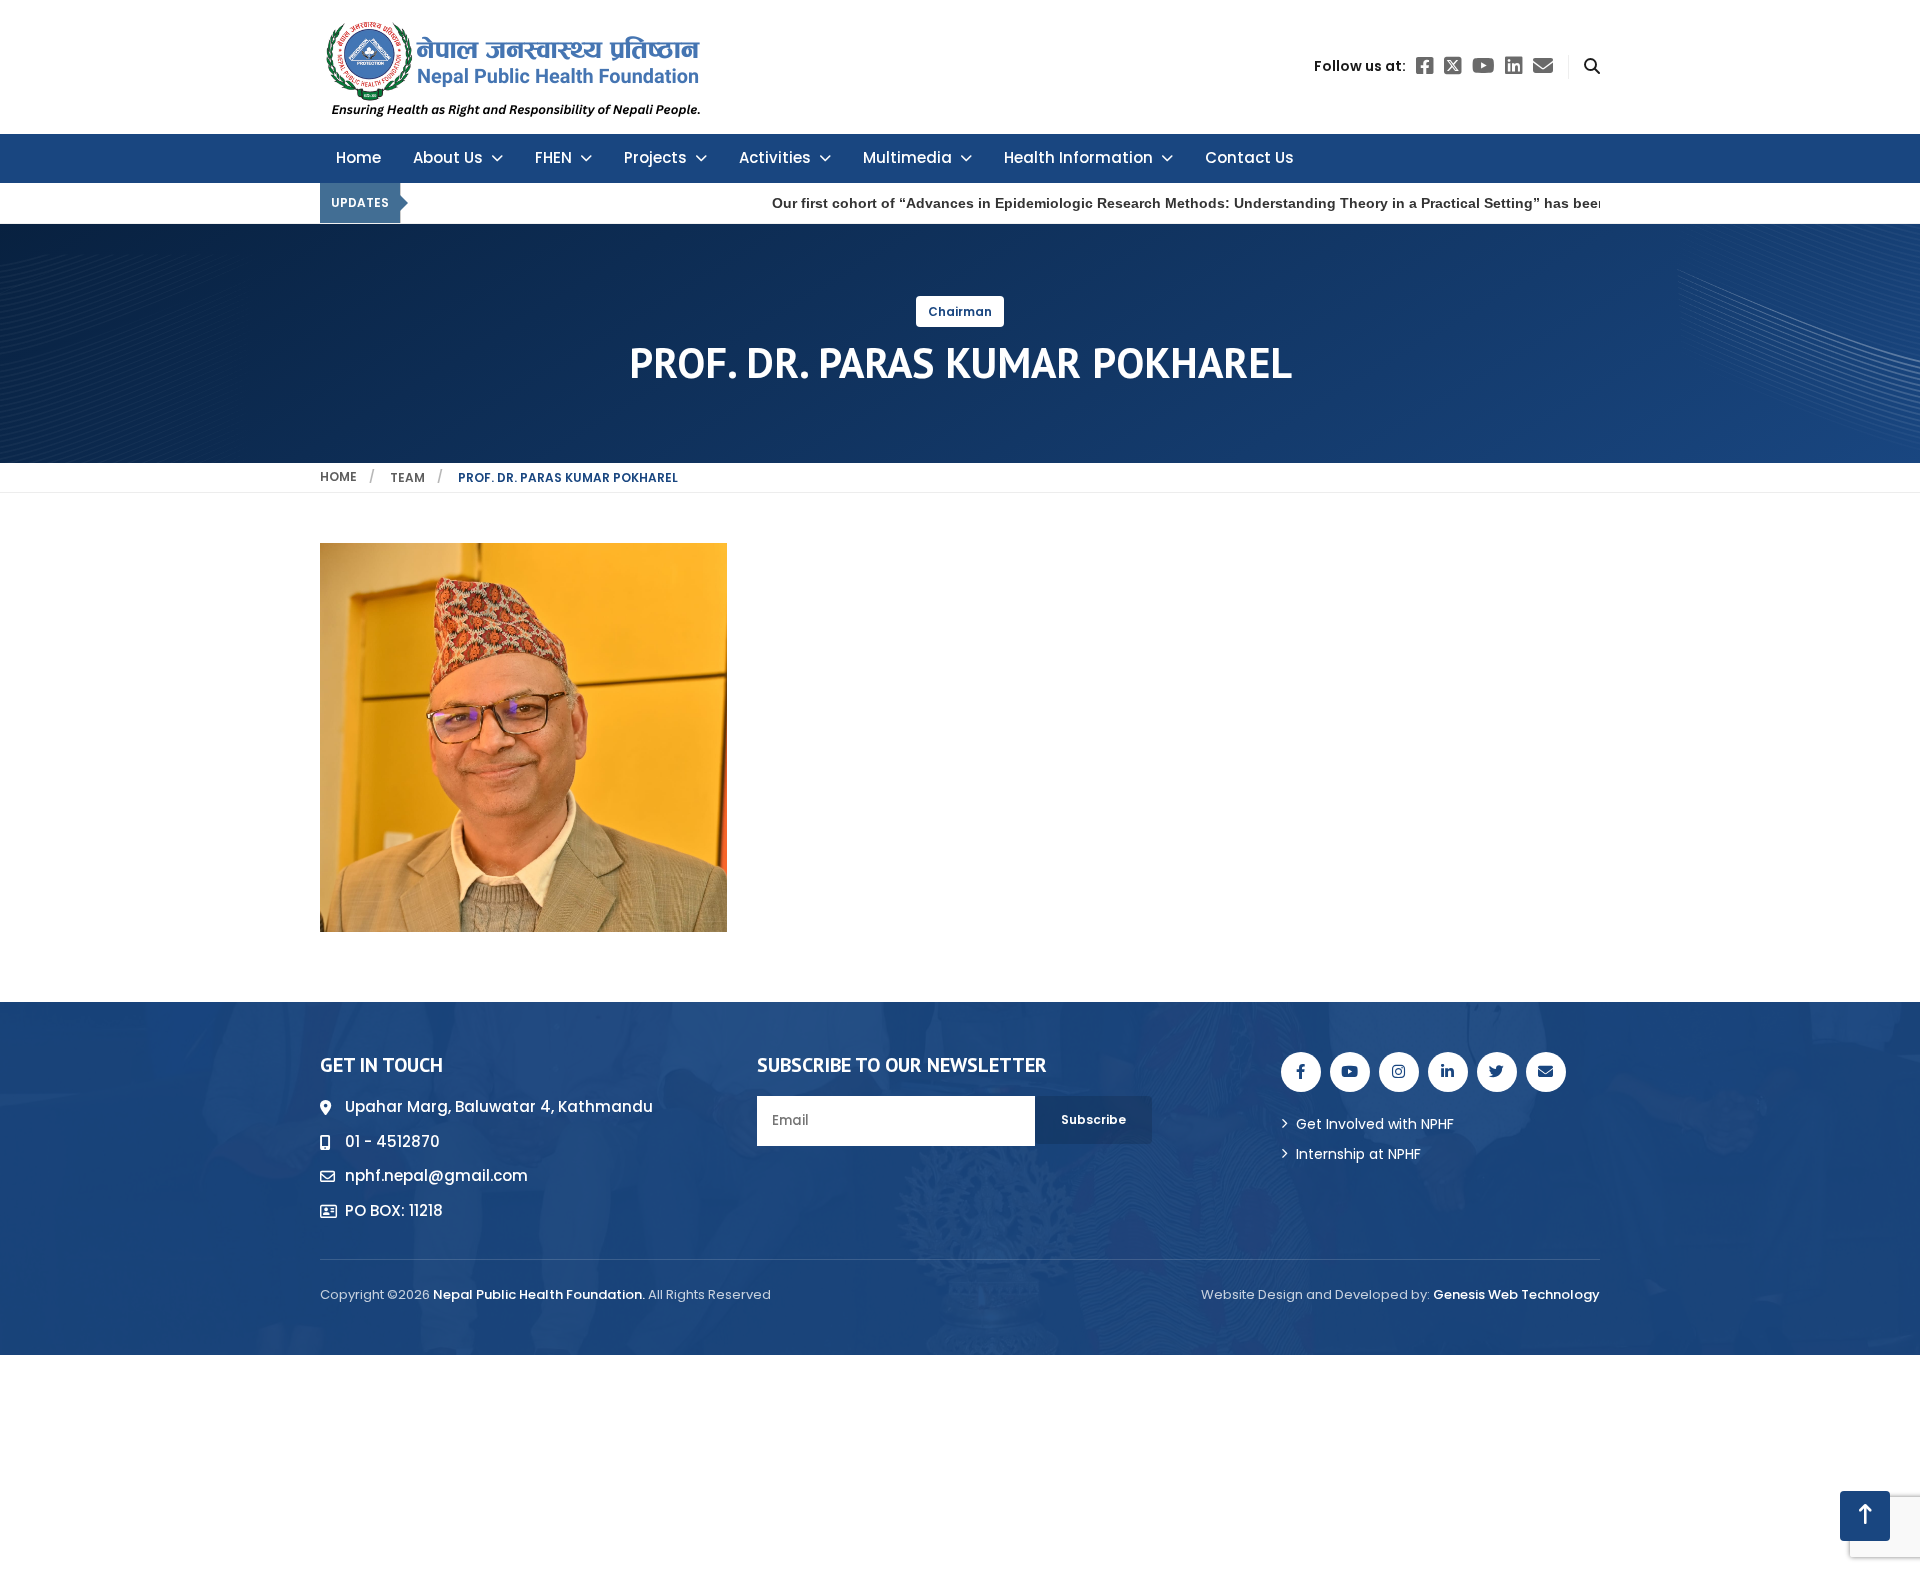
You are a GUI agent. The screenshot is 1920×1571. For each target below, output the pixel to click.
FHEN (553, 157)
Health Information (1078, 157)
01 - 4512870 (392, 1141)
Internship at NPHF (1358, 1154)
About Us (448, 157)
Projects (655, 157)
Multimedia (907, 157)
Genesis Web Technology (1516, 1294)
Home (358, 157)
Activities (775, 157)
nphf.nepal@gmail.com (436, 1175)
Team (407, 477)
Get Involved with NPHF (1375, 1124)
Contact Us (1249, 157)
